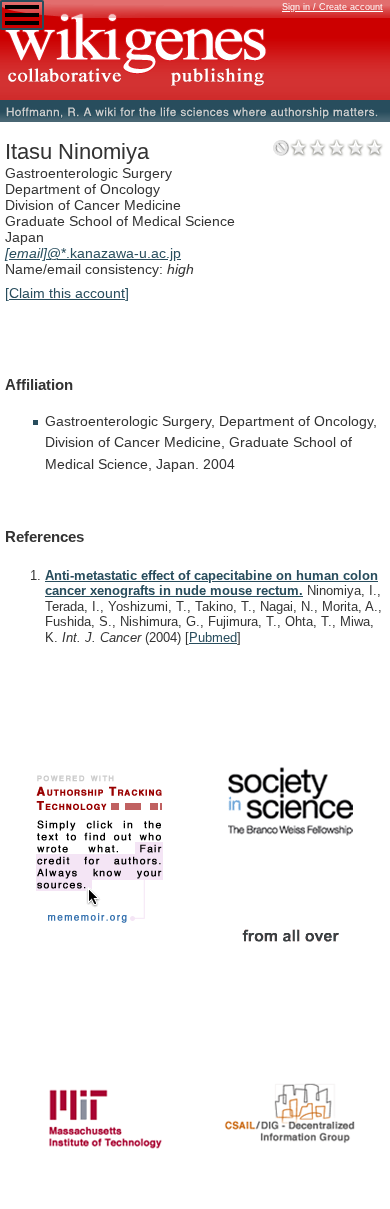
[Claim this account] (67, 293)
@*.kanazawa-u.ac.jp (93, 253)
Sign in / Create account (332, 7)
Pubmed (213, 637)
